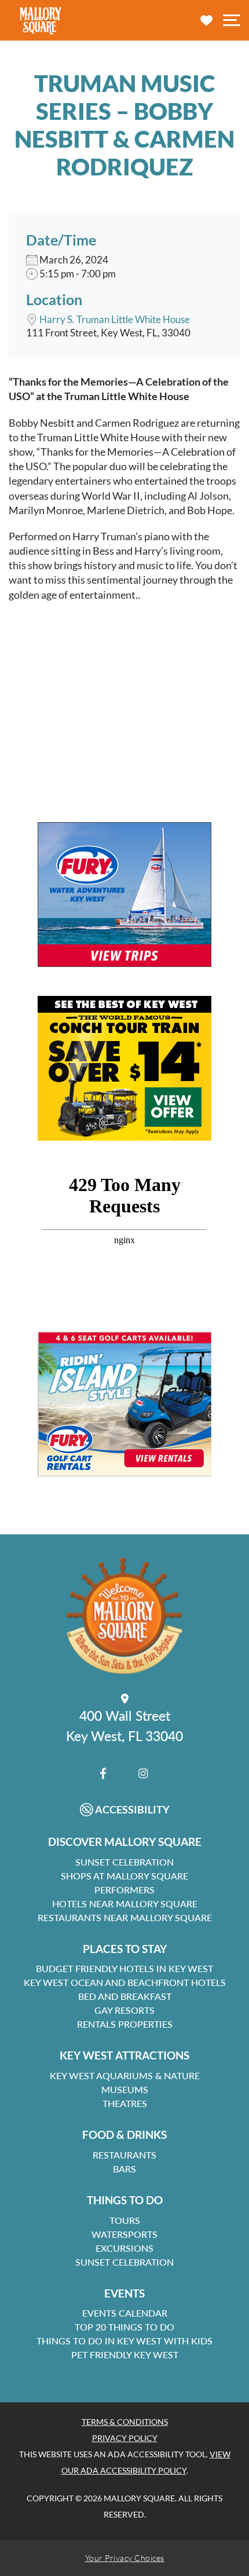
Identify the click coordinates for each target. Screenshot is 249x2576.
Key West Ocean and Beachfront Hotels (125, 1982)
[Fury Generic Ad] (124, 895)
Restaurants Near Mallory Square (125, 1917)
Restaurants (124, 2155)
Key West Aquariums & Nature (125, 2075)
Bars (124, 2169)
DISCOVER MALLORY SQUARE (125, 1842)
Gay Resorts (124, 2010)
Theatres (125, 2103)
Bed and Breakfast (125, 1996)
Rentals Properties (125, 2024)
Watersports (124, 2234)
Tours (125, 2220)
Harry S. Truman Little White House (115, 319)
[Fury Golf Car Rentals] (124, 1404)
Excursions (124, 2248)
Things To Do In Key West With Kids (124, 2341)
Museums (125, 2089)
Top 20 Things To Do (124, 2327)
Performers (124, 1890)
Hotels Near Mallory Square (125, 1903)
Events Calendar (125, 2313)
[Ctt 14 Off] (124, 1068)
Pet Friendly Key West (125, 2355)
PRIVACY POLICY (125, 2438)
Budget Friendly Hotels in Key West (124, 1968)
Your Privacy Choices (125, 2558)
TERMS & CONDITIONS (125, 2422)
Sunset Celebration (124, 1862)
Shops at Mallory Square (124, 1876)
